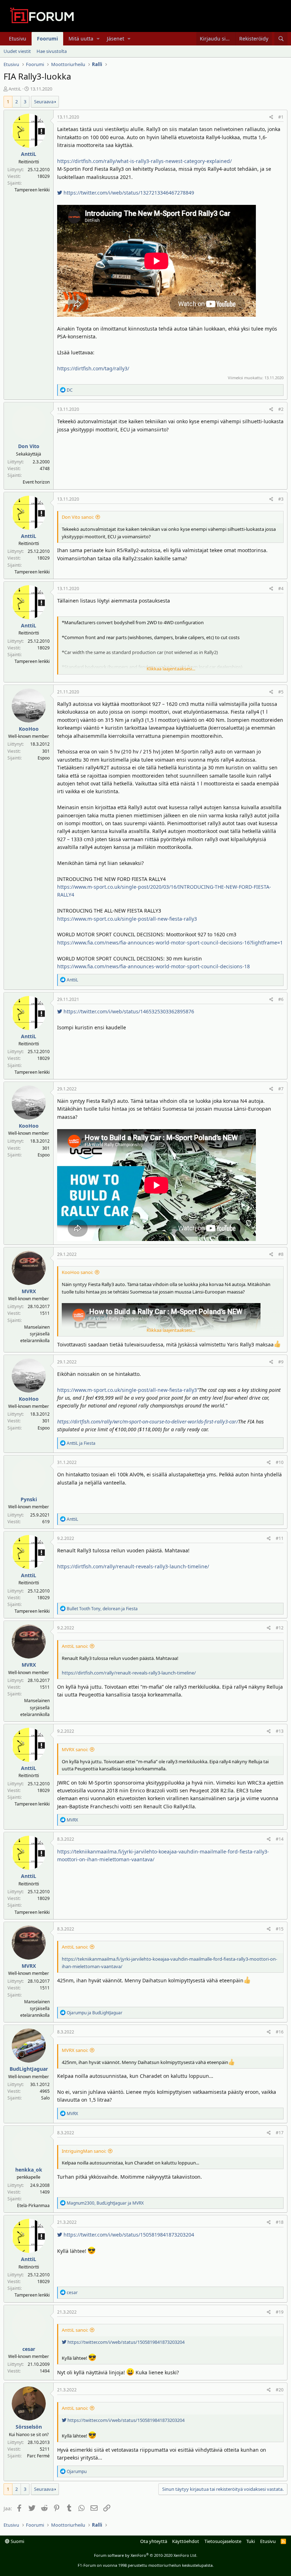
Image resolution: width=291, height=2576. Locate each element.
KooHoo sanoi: (77, 1272)
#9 (281, 1362)
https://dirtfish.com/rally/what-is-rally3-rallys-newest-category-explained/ (144, 161)
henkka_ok (29, 2170)
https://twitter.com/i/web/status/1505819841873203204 (128, 2235)
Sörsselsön (29, 2427)
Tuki (251, 2541)
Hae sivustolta (52, 51)
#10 (280, 1462)
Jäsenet (116, 39)
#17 (280, 2133)
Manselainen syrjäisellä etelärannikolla (35, 1334)
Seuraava (44, 102)
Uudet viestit (17, 51)
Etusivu (18, 39)
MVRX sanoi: (75, 1749)
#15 (280, 1929)
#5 (281, 692)
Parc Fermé (38, 2456)
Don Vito (29, 446)
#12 (280, 1628)
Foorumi (47, 39)
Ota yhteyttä (154, 2541)
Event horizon (36, 482)
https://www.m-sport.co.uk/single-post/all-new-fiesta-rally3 (127, 919)
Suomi (17, 2541)
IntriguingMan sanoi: (84, 2151)
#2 (281, 409)
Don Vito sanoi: (78, 517)
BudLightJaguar (29, 2069)
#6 (281, 999)
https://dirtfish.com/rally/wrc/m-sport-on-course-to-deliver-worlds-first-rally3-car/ (148, 1422)
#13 (280, 1731)
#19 (280, 2312)
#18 (280, 2222)
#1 (281, 117)
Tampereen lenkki (32, 190)
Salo (45, 2098)
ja (81, 1443)
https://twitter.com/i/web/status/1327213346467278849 (128, 193)
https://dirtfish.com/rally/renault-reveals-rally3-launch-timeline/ (133, 1566)
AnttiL (15, 89)
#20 (280, 2390)
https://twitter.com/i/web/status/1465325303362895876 (128, 1011)
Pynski (29, 1499)
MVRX (29, 1291)
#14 (280, 1839)
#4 (281, 589)
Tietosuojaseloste (223, 2541)
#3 (281, 499)
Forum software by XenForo (146, 2555)
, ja (102, 1609)
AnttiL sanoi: (75, 1646)
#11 (280, 1538)
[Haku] (281, 39)
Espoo (44, 758)
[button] (98, 39)
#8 (281, 1254)
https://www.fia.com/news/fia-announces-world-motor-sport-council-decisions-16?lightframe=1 (170, 943)
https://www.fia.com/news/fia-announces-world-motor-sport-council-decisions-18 (153, 966)
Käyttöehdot (186, 2541)
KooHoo (29, 729)
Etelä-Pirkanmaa (33, 2205)
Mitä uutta (81, 39)
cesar (29, 2349)
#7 (281, 1089)
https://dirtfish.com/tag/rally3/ (93, 368)
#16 (280, 2032)
